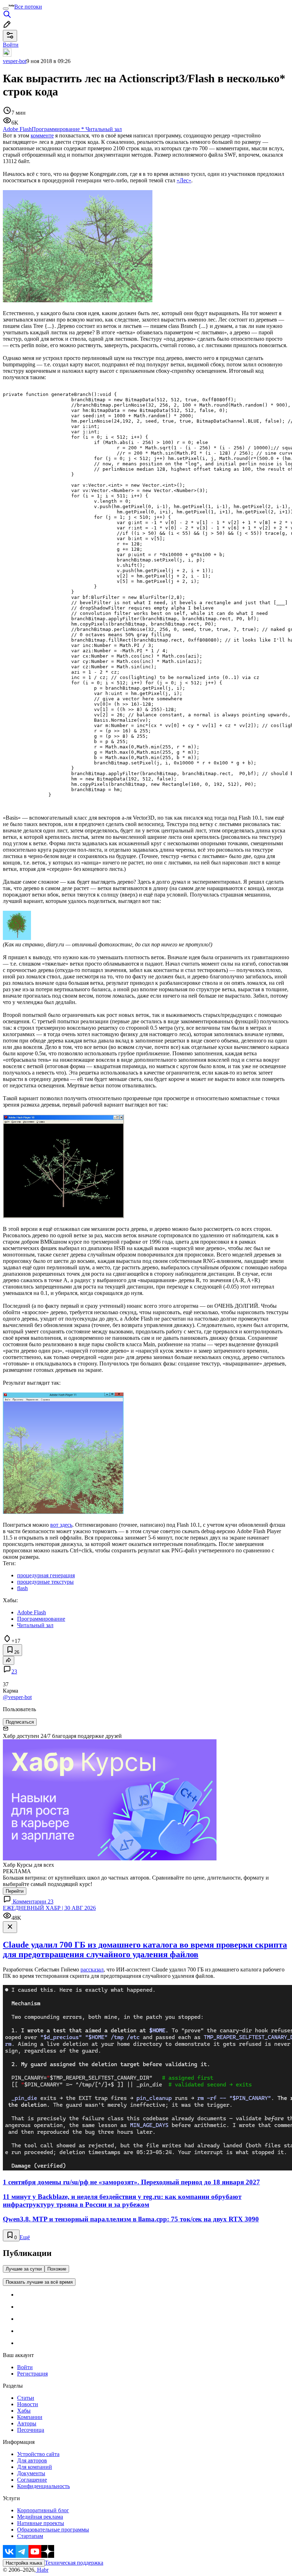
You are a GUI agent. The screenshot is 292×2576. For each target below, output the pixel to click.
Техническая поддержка (74, 2563)
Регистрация (32, 2374)
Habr (42, 2570)
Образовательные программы (53, 2530)
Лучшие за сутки (24, 2269)
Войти (25, 2367)
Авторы (27, 2423)
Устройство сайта (38, 2454)
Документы (31, 2473)
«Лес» (184, 180)
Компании (30, 2417)
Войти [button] (11, 45)
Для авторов (32, 2460)
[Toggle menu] (6, 9)
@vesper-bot (17, 1697)
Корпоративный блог (43, 2510)
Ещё (25, 2237)
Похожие (57, 2269)
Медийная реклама (40, 2517)
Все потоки (28, 7)
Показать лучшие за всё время (39, 2282)
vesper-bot (15, 61)
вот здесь (61, 1525)
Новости (28, 2404)
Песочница (31, 2430)
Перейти (15, 1891)
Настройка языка (24, 2563)
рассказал (92, 1969)
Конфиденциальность (43, 2486)
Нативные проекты (41, 2523)
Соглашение (32, 2480)
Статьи (26, 2398)
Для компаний (35, 2467)
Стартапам (30, 2536)
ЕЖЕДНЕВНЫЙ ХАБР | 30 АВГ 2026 (49, 1908)
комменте (42, 135)
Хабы (24, 2411)
